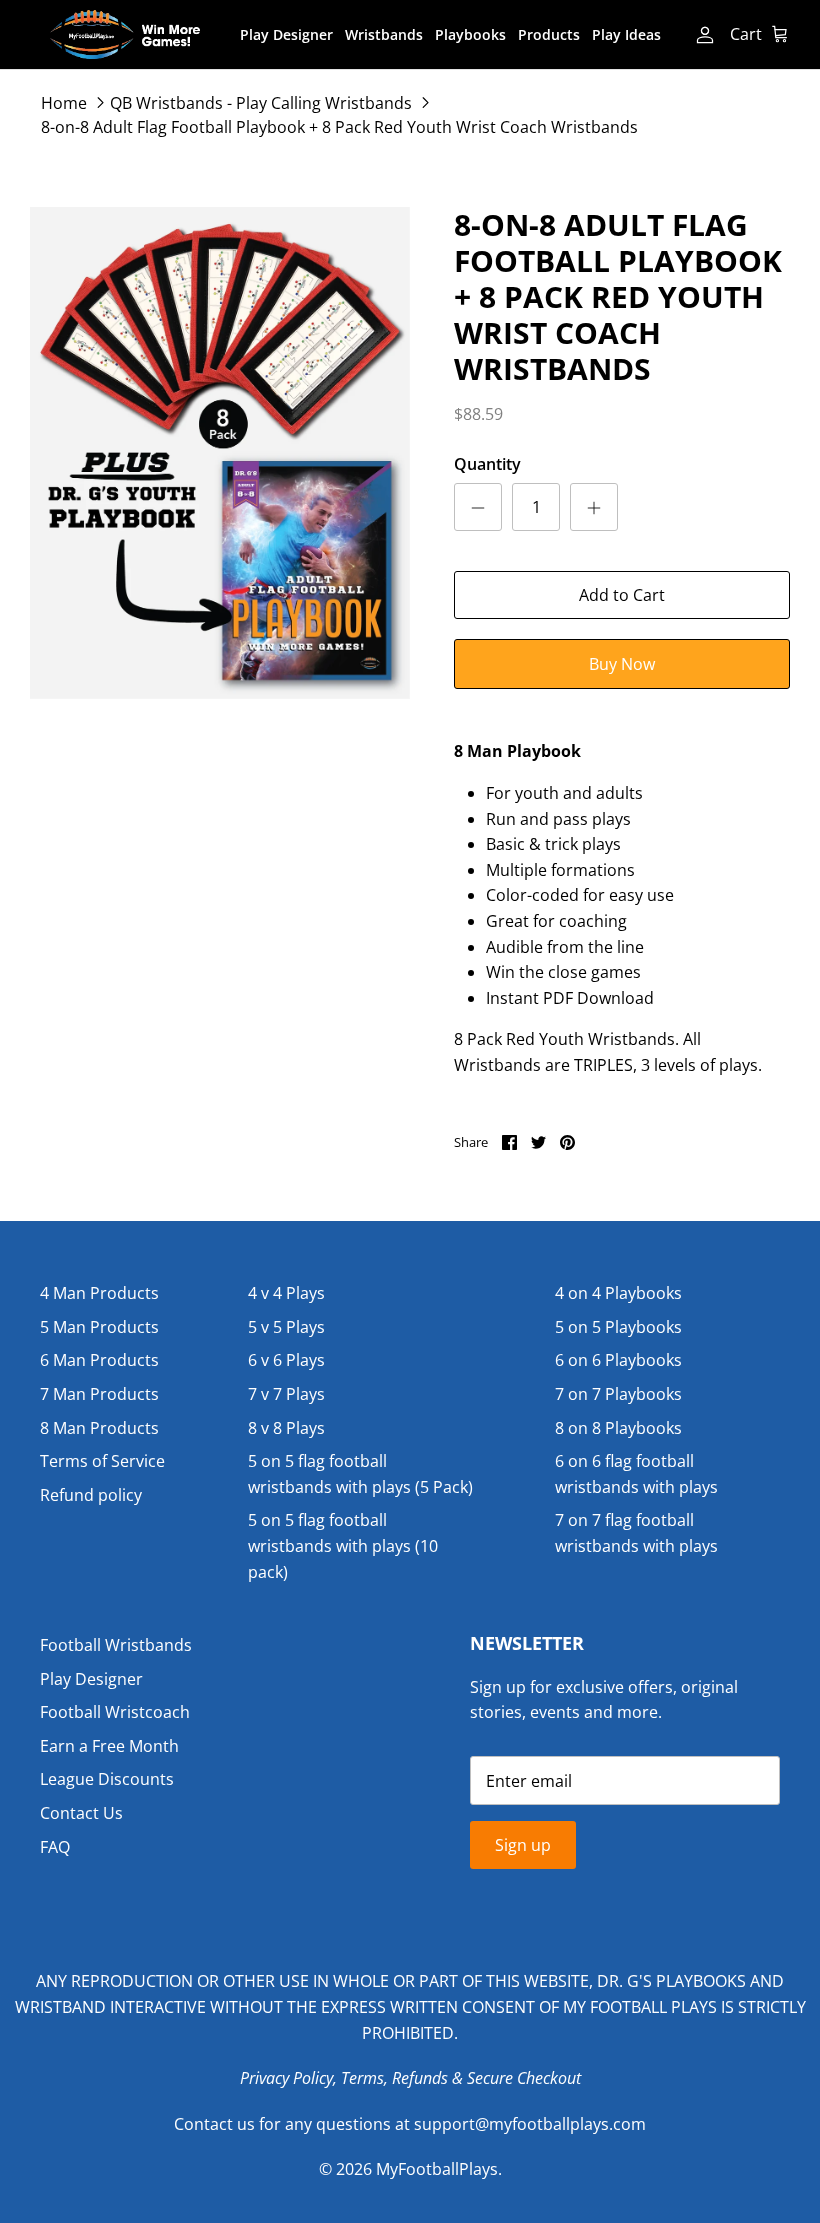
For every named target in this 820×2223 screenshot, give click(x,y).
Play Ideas (626, 34)
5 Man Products (99, 1327)
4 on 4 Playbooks (618, 1293)
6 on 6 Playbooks (618, 1360)
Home (64, 102)
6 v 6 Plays (286, 1360)
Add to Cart (622, 595)
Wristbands (384, 34)
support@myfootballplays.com (530, 2124)
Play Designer (286, 34)
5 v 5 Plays (286, 1327)
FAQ (55, 1847)
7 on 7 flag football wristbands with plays (636, 1533)
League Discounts (107, 1779)
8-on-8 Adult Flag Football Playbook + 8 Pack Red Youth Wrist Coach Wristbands (339, 126)
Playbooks (470, 34)
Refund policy (91, 1495)
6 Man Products (99, 1360)
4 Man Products (99, 1293)
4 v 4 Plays (286, 1293)
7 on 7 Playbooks (618, 1394)
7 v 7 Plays (286, 1394)
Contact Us (81, 1813)
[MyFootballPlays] (125, 34)
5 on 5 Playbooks (618, 1327)
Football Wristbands (116, 1645)
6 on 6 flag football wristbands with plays (636, 1474)
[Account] (703, 35)
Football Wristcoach (115, 1712)
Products (549, 34)
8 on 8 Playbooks (618, 1428)
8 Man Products (99, 1428)
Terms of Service (102, 1461)
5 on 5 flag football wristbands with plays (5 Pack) (360, 1474)
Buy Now (622, 664)
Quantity (487, 464)
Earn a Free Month (109, 1746)
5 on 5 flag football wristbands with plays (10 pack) (343, 1545)
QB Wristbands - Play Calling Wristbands (261, 102)
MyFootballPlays (437, 2169)
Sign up (523, 1845)
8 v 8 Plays (286, 1428)
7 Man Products (99, 1394)
